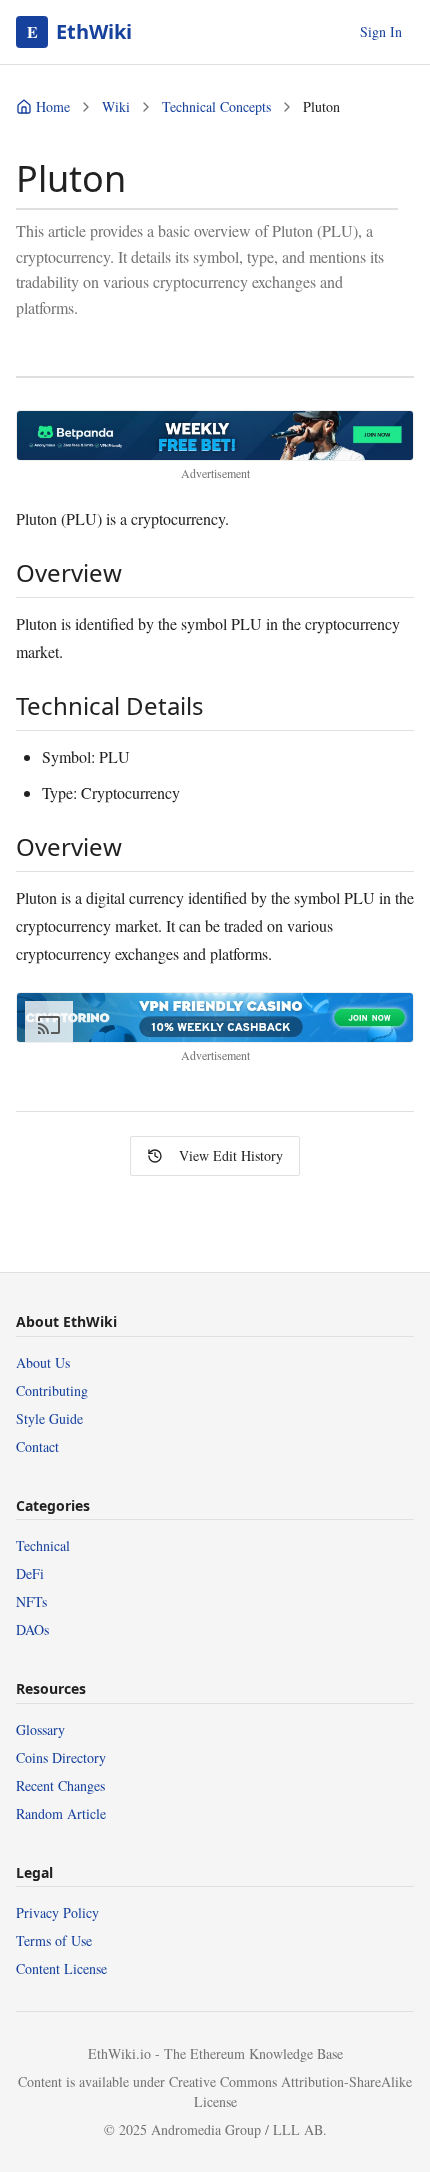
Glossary (40, 1729)
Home (53, 106)
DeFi (30, 1573)
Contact (37, 1446)
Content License (61, 1968)
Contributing (52, 1390)
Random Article (61, 1813)
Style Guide (49, 1418)
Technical (43, 1545)
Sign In (381, 31)
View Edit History (231, 1155)
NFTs (31, 1601)
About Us (43, 1362)
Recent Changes (60, 1785)
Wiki (116, 106)
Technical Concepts (216, 106)
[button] (215, 435)
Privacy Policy (57, 1912)
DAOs (32, 1629)
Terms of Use (54, 1940)
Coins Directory (61, 1757)
